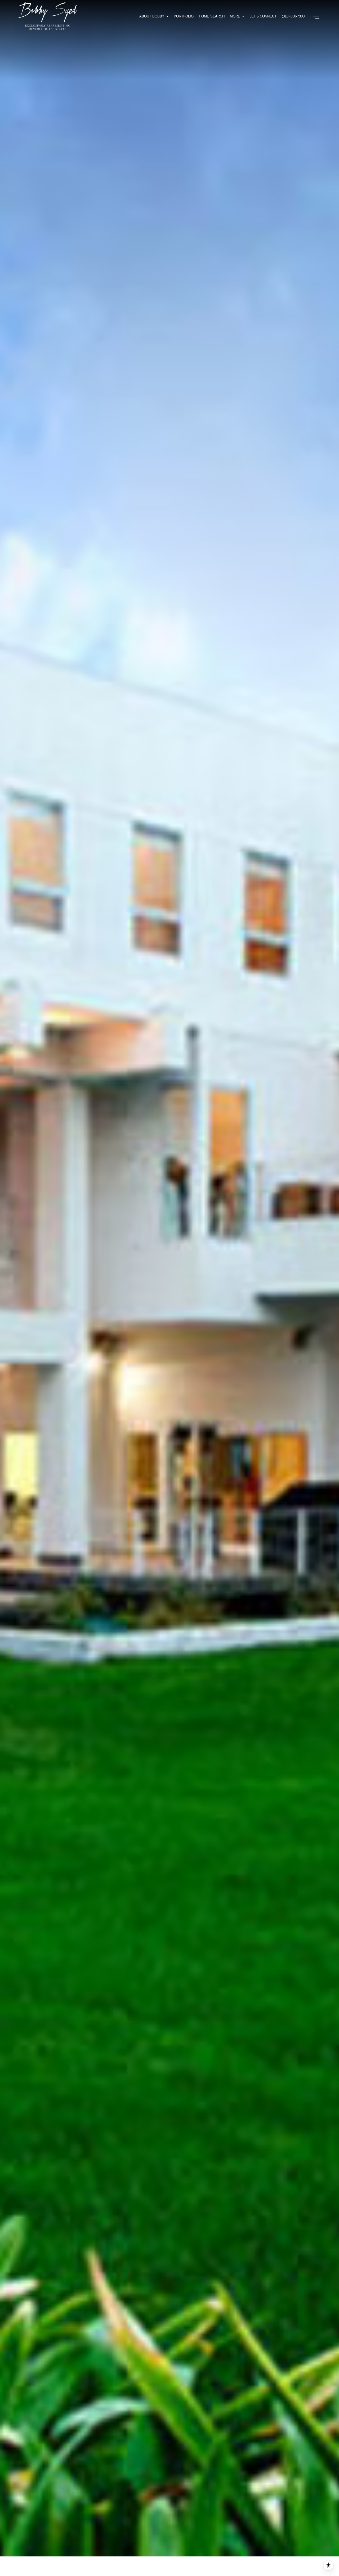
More (235, 16)
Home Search (212, 16)
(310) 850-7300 (293, 16)
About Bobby (152, 16)
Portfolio (184, 16)
